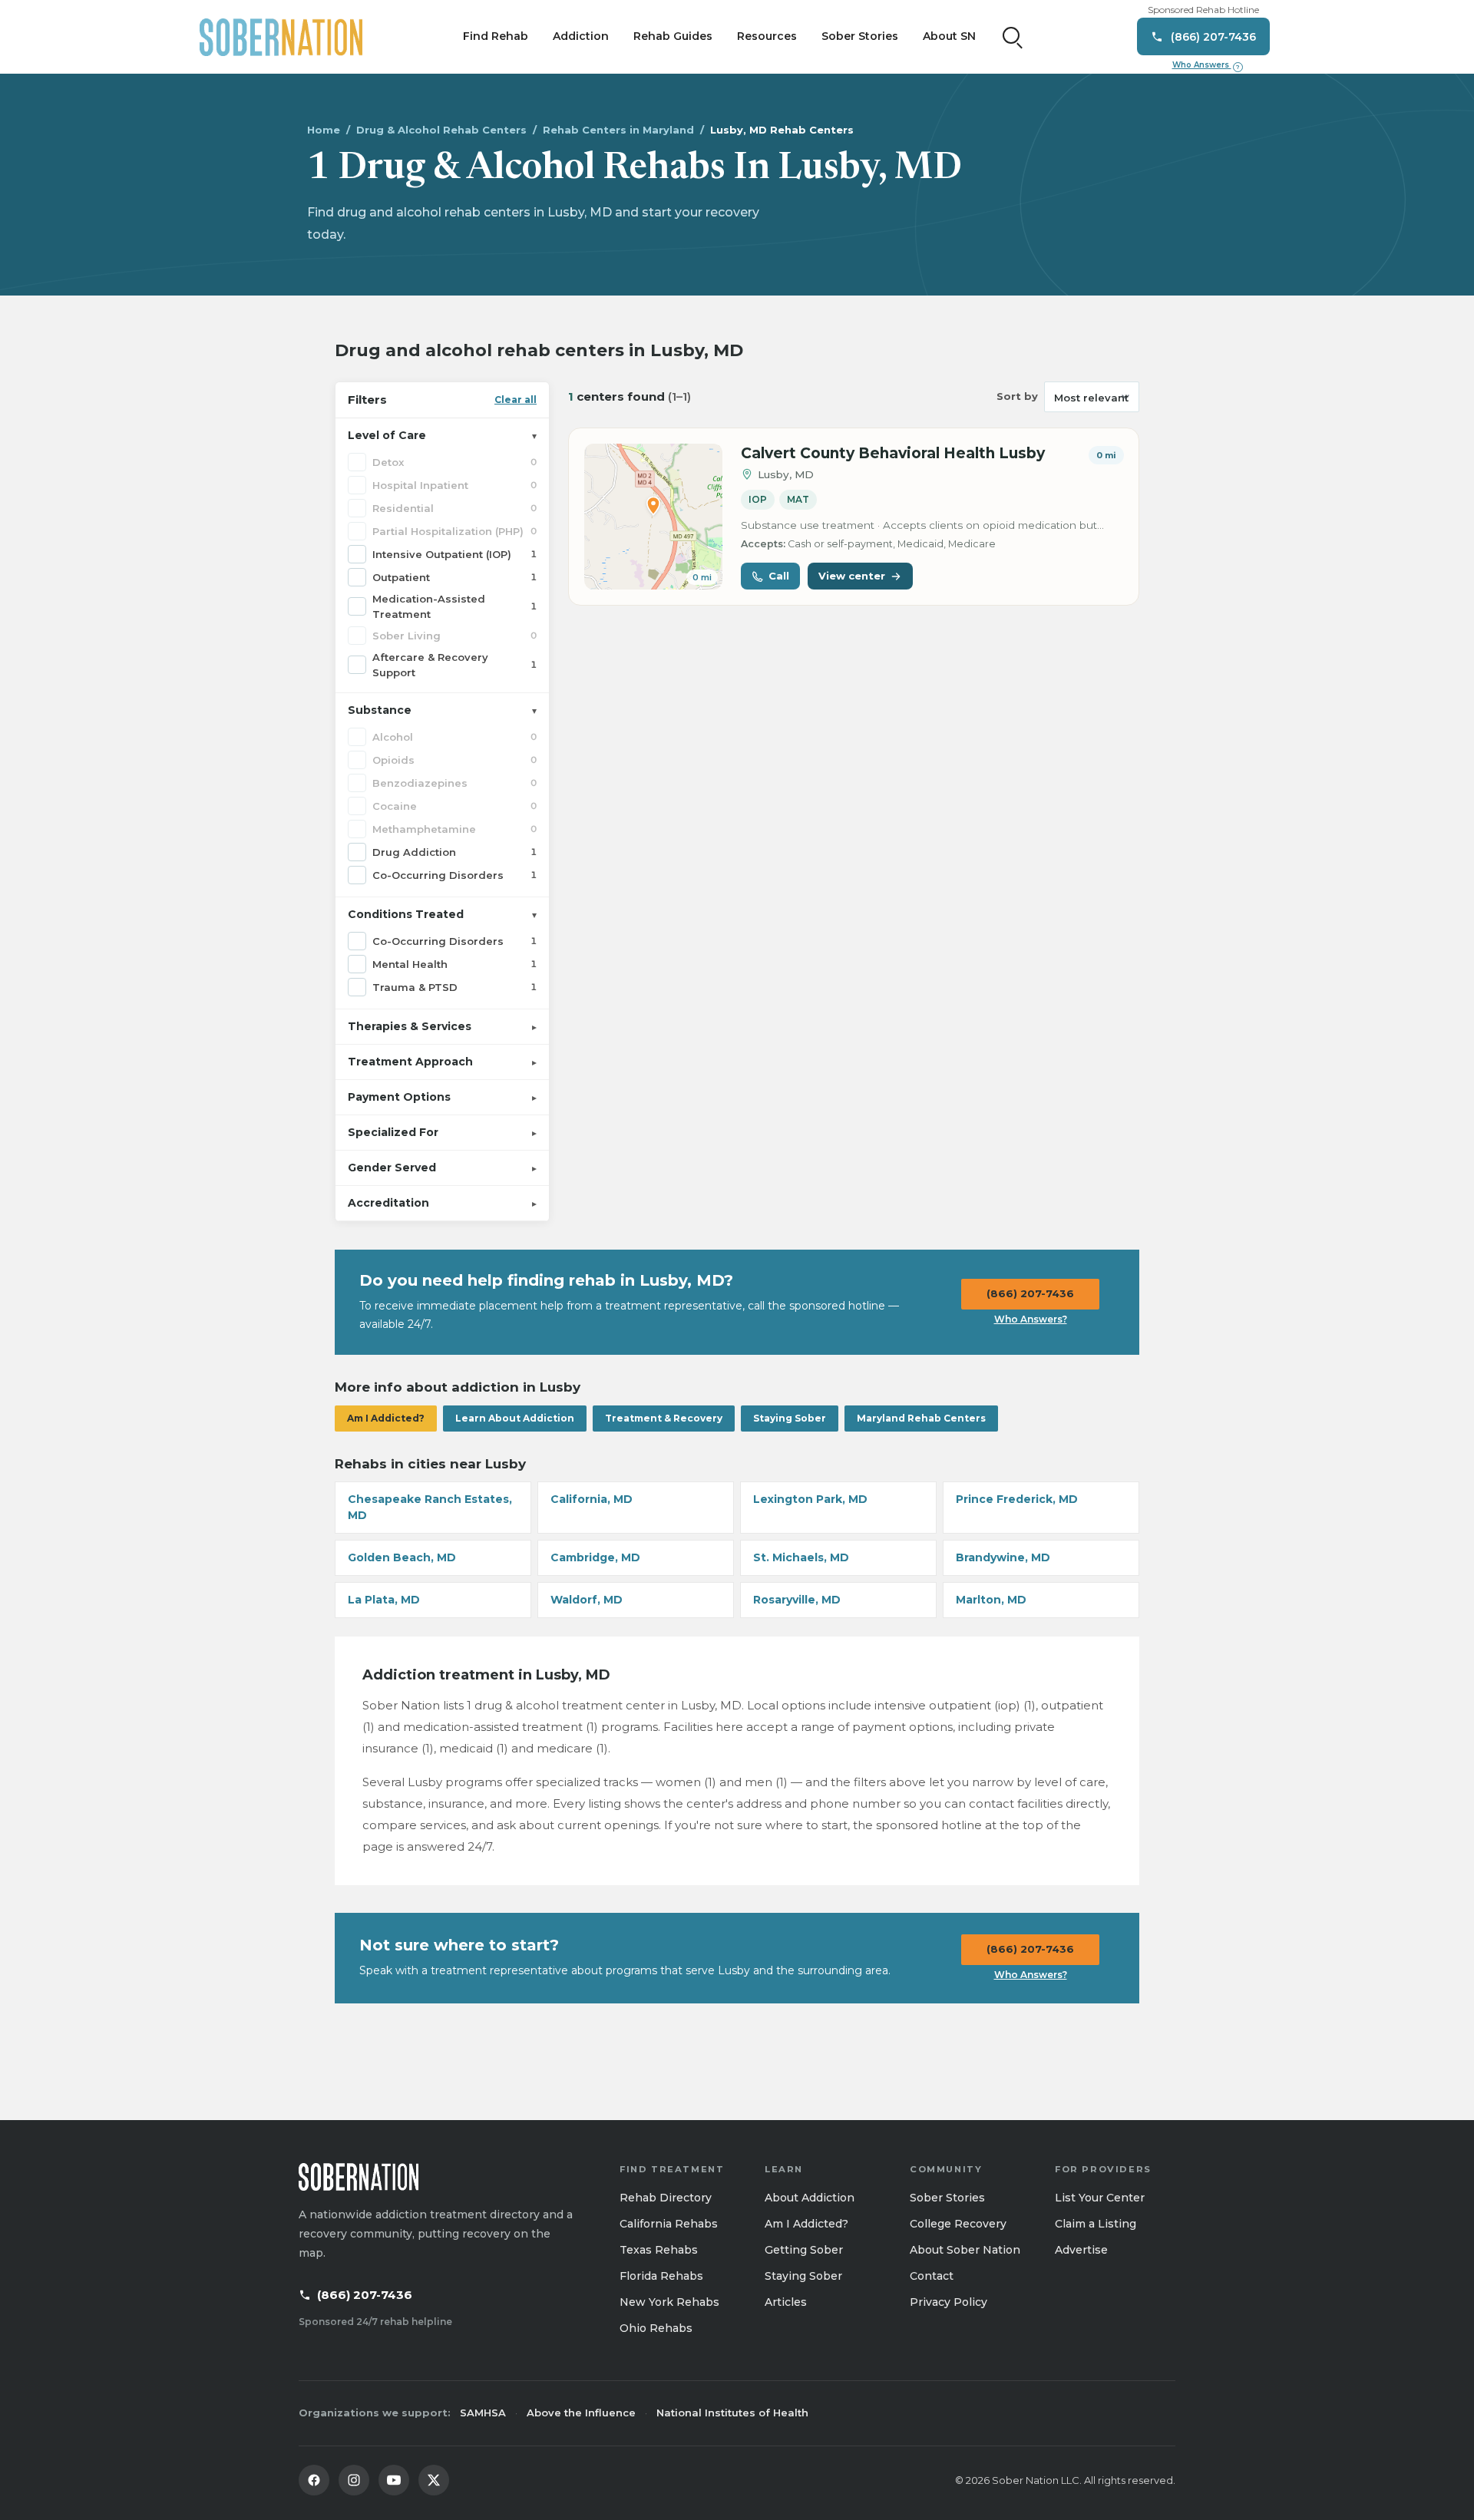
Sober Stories (860, 36)
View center (852, 576)
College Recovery (958, 2224)
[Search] (1013, 37)
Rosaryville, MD (797, 1600)
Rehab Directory (666, 2198)
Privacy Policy (949, 2302)
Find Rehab (496, 36)
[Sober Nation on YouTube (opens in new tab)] (394, 2480)
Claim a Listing (1096, 2224)
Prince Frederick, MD (1017, 1499)
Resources (767, 36)
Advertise (1081, 2250)
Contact (932, 2276)
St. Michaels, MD (801, 1557)
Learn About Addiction (515, 1418)
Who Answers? (1031, 1319)
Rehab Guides (673, 36)
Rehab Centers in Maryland (618, 130)
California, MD (592, 1499)
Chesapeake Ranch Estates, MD (430, 1507)
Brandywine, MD (1003, 1557)
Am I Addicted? (386, 1418)
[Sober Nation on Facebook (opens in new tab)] (314, 2480)
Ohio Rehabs (656, 2328)
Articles (786, 2302)
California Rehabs (669, 2224)
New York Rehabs (669, 2302)
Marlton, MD (991, 1600)
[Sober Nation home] (281, 37)
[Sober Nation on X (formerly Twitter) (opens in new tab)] (434, 2480)
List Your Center (1100, 2198)
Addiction (581, 36)
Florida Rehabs (661, 2276)
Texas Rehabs (659, 2250)
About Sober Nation (965, 2250)
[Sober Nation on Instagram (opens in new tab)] (354, 2480)
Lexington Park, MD (810, 1499)
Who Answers (1206, 65)
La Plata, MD (384, 1600)
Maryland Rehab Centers (921, 1418)
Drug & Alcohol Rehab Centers (441, 130)
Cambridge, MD (595, 1557)
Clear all (516, 400)
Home (324, 130)
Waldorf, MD (587, 1600)
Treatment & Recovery (664, 1418)
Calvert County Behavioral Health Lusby (893, 453)
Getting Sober (804, 2250)
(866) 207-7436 (1030, 1293)
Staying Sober (790, 1418)
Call (779, 576)
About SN (949, 36)
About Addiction (810, 2198)
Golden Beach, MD (402, 1557)
